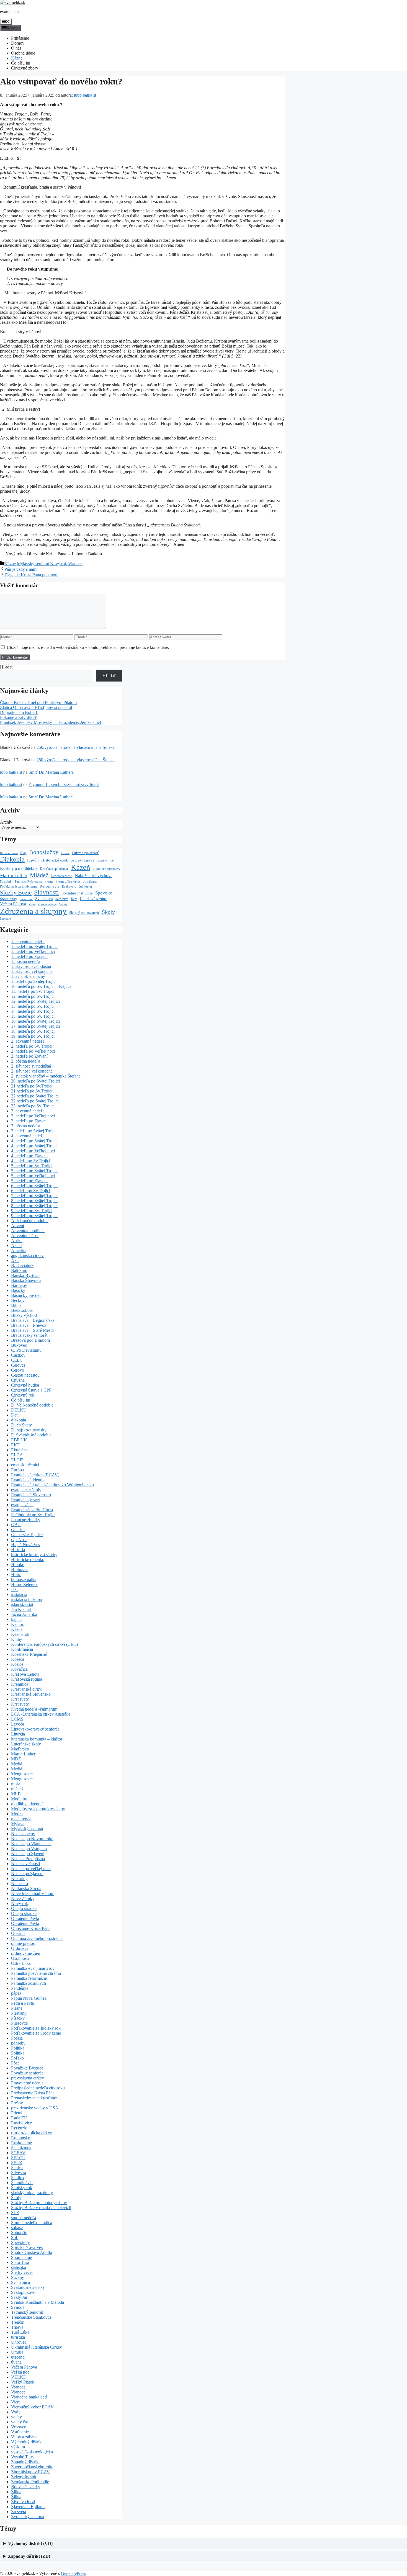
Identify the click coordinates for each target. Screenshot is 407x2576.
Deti (15, 1415)
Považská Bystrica (27, 2068)
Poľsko (17, 2058)
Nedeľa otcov (23, 1834)
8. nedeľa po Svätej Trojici (34, 1201)
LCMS (17, 1719)
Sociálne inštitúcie (77, 893)
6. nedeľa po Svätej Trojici (34, 1186)
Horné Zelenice (25, 1584)
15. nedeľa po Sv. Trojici (33, 1016)
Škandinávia (22, 2183)
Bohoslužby (44, 852)
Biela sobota (22, 1310)
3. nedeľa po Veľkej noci (33, 1116)
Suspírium (26, 899)
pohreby (18, 2043)
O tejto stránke (24, 1908)
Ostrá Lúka (21, 1963)
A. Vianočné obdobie (30, 1221)
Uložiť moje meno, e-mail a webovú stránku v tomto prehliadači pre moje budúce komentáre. (88, 647)
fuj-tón (33, 860)
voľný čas (20, 2422)
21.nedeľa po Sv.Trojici (32, 1086)
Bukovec (19, 1345)
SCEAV (18, 2153)
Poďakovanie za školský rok (36, 2028)
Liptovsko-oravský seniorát (35, 1729)
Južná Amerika (24, 1614)
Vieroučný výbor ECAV (32, 2407)
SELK (17, 2163)
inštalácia (19, 1594)
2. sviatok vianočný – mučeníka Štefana (46, 1076)
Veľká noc (20, 2372)
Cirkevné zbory (25, 68)
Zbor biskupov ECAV (30, 2472)
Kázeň (81, 867)
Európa (17, 1470)
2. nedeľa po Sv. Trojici (32, 1046)
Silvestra (19, 2173)
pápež (16, 1993)
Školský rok (22, 2188)
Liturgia (18, 1734)
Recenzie (19, 2128)
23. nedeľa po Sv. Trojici (33, 1106)
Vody (16, 2412)
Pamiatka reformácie (29, 1978)
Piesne (49, 882)
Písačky (18, 2018)
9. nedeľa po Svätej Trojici (34, 1216)
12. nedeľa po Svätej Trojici (35, 1001)
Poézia (17, 2038)
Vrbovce (19, 2427)
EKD (16, 1445)
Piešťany (19, 2013)
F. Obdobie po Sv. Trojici (33, 1515)
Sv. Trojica (20, 2282)
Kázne (17, 58)
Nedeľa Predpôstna (28, 1859)
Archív (6, 822)
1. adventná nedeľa (28, 941)
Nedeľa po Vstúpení (29, 1849)
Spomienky (9, 899)
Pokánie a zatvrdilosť (19, 717)
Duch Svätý (21, 1425)
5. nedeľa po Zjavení (29, 1181)
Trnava (17, 2327)
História (18, 1550)
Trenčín (18, 2322)
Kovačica (19, 1669)
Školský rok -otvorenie (84, 913)
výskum (18, 2447)
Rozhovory (69, 887)
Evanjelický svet (25, 1500)
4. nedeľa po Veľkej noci (33, 1151)
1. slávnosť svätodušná (31, 966)
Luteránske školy (26, 1744)
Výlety (63, 904)
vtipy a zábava (47, 904)
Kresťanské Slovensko (31, 1694)
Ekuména (19, 1450)
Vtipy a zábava (24, 2437)
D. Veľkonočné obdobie (32, 1405)
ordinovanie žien (26, 1953)
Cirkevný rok (23, 1395)
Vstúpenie (20, 2432)
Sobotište (19, 2232)
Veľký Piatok (23, 2382)
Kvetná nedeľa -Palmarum (34, 1709)
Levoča (18, 1724)
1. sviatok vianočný (28, 976)
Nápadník (6, 882)
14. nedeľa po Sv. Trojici (33, 1011)
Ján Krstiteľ (21, 1609)
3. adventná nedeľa (28, 1111)
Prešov (17, 2103)
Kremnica (20, 1684)
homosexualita (24, 1579)
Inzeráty (102, 861)
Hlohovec (20, 1569)
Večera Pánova (13, 904)
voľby (16, 2417)
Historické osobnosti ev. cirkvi (68, 860)
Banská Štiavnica (26, 1280)
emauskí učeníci (25, 1465)
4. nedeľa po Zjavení (29, 1156)
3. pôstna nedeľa (26, 1126)
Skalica (17, 2178)
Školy (108, 912)
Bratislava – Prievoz (29, 1325)
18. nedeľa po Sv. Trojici (33, 1031)
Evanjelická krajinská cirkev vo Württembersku (52, 1485)
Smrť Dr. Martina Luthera (51, 772)
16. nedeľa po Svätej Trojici (35, 1021)
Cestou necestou (25, 1375)
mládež (17, 1789)
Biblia (16, 1305)
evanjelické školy (26, 1490)
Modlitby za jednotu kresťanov (38, 1809)
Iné (111, 860)
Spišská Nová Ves (27, 2247)
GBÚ (16, 1525)
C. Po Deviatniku (26, 1350)
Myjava (18, 1824)
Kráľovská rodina (27, 1679)
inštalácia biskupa (26, 1599)
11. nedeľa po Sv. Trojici (33, 991)
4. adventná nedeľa (28, 1136)
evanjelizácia (22, 1505)
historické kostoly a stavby (34, 1555)
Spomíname (21, 2257)
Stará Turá (20, 2262)
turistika (18, 2337)
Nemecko (20, 1884)
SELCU (18, 2158)
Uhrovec (19, 2342)
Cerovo (18, 1370)
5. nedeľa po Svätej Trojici (34, 1171)
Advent (18, 1226)
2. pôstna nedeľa (26, 1061)
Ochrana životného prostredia (37, 1938)
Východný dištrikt (27, 2442)
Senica (17, 2168)
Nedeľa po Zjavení (28, 1854)
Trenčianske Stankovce (31, 2317)
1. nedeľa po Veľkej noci (33, 951)
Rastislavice (21, 2123)
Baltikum (19, 1270)
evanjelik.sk (10, 12)
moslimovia (21, 1819)
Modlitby (19, 1799)
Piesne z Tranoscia (68, 882)
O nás (16, 48)
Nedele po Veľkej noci (31, 1869)
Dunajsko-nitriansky (29, 1430)
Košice (17, 1664)
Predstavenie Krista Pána (33, 2093)
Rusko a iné (21, 2143)
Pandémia (20, 1988)
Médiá (17, 1764)
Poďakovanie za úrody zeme (19, 887)
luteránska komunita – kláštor (37, 1739)
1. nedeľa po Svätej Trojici (34, 946)
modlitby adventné (27, 1804)
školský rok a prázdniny (32, 2193)
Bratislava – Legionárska (33, 1320)
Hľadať (7, 667)
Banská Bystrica (25, 1275)
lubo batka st (11, 772)
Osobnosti (20, 1958)
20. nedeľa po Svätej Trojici (35, 1081)
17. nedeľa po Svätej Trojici (35, 1026)
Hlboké (18, 1565)
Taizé (74, 899)
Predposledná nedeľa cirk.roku (38, 2088)
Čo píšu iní (21, 63)
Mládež (39, 875)
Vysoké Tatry (23, 2457)
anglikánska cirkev (27, 1255)
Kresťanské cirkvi (27, 1689)
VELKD (19, 2377)
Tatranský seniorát (27, 2312)
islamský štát (22, 1604)
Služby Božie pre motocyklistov (39, 2203)
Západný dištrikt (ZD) (29, 2556)
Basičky (18, 1290)
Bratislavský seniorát (29, 1335)
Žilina (16, 2492)
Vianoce (75, 564)
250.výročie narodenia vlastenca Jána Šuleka (76, 747)
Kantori (18, 1624)
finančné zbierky (26, 1520)
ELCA (17, 1455)
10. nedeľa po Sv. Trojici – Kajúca (41, 986)
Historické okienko (28, 1560)
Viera (32, 904)
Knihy (17, 1639)
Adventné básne (25, 1236)
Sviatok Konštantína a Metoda (38, 2302)
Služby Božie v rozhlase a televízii (41, 2208)
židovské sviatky (26, 2487)
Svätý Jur (19, 2297)
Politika (18, 2048)
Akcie (16, 1245)
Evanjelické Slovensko (31, 1495)
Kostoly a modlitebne (19, 868)
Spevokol (105, 893)
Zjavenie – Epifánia (28, 2507)
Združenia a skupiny (33, 911)
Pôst (15, 2063)
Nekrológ (19, 1879)
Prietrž (17, 2113)
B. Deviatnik (22, 1265)
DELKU (19, 1410)
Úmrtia (17, 2352)
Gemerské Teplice (27, 1535)
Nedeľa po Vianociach (31, 1844)
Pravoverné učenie (27, 2083)
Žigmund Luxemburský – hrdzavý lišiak (64, 784)
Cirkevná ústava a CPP (31, 1390)
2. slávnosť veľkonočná (32, 1071)
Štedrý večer (22, 2272)
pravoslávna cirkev (28, 2078)
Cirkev (65, 853)
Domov (18, 43)
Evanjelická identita (28, 1480)
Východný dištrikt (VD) (30, 2543)
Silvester (86, 886)
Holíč (16, 1574)
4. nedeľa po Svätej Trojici (34, 1141)
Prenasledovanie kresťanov (35, 2098)
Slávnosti (47, 892)
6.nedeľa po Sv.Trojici (31, 1191)
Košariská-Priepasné (29, 1654)
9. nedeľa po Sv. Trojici (32, 1211)
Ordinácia (20, 1948)
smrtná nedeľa (24, 2218)
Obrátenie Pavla (25, 1918)
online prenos (23, 1943)
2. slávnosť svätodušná (31, 1066)
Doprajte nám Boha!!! (19, 712)
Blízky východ (24, 1315)
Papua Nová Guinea (29, 1998)
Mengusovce (22, 1774)
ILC (15, 1589)
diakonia (19, 1420)
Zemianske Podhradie (30, 2482)
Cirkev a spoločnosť (85, 853)
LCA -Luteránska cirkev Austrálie (41, 1714)
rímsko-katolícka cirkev (32, 2133)
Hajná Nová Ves (25, 1545)
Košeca (18, 1659)
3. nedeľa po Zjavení (29, 1121)
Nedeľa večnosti (62, 876)
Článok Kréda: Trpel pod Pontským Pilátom (38, 702)
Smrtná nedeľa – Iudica (32, 2222)
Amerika (19, 1250)
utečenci (18, 2357)
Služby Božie (16, 893)
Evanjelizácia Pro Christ (32, 1510)
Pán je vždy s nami (21, 569)
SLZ (15, 2213)
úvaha (16, 2362)
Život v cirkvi (23, 2502)
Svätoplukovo (23, 2292)
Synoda (18, 2307)
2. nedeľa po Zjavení (29, 1056)
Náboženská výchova (94, 876)
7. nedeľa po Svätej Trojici (34, 1196)
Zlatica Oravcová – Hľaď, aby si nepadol (36, 707)
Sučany (18, 2277)
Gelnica (18, 1530)
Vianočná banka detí (29, 2397)
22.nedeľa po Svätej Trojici (35, 1096)
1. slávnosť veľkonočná (32, 971)
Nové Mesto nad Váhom (33, 1894)
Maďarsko (20, 1749)
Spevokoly (20, 2242)
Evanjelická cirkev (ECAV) (35, 1475)
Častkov (18, 1355)
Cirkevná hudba (25, 1385)
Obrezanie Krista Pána (31, 1928)
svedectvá (62, 899)
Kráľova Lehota (25, 1674)
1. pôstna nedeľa (26, 961)
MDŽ (16, 1759)
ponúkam (90, 881)
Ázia (15, 1260)
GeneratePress (73, 2573)
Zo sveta (19, 2512)
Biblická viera (9, 853)
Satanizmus (21, 2148)
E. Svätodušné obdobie (31, 1435)
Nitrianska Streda (26, 1889)
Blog (23, 853)
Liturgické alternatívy (107, 869)
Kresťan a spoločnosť (54, 869)
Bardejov (19, 1285)
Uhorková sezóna (93, 899)
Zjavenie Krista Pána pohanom (31, 575)
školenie (5, 919)
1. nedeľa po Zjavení (29, 956)
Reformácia (50, 886)
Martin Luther (14, 876)
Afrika (17, 1241)
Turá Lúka (20, 2332)
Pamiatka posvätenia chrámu (36, 1973)
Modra (17, 1814)
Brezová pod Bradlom (30, 1340)
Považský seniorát (27, 2073)
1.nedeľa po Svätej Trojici (34, 981)
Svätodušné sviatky (28, 2287)
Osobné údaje (23, 53)
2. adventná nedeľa (28, 1041)
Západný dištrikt (25, 2462)
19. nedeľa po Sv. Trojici (33, 1036)
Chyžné (18, 1380)
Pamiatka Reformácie (29, 882)
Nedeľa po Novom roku (32, 1839)
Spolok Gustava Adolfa (32, 2252)
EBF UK (19, 1440)
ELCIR (18, 1460)
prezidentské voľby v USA (35, 2108)
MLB (16, 1794)
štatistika (19, 2267)
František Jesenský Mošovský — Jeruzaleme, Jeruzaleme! (51, 722)
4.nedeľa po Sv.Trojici (31, 1161)
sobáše (17, 2227)
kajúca (17, 1619)
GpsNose (19, 1540)
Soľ (14, 2237)
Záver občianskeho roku (32, 2467)
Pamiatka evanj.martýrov (33, 1968)
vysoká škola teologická (32, 2452)
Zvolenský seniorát (28, 2517)
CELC (17, 1360)
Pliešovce (19, 2023)
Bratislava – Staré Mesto (32, 1330)
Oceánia (18, 1933)
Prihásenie (20, 38)
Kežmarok (20, 1634)
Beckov (18, 1300)
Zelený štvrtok (24, 2477)
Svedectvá (44, 899)
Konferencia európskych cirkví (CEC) (44, 1644)
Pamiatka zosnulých (29, 1983)
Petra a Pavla (22, 2003)
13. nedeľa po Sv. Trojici (33, 1006)
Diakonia (12, 859)
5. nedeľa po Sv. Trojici (32, 1166)
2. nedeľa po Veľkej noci (33, 1051)
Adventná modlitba (28, 1231)
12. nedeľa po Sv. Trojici (33, 996)
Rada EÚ (19, 2118)
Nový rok (59, 564)
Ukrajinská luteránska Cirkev (37, 2347)
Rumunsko (21, 2138)
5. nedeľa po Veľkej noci (33, 1176)
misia (16, 1784)
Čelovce (18, 1365)
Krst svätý (20, 1699)
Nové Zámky (23, 1898)
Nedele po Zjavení (27, 1874)
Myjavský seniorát (33, 564)
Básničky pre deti (26, 1295)
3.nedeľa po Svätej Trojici (34, 1131)
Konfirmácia (22, 1649)
